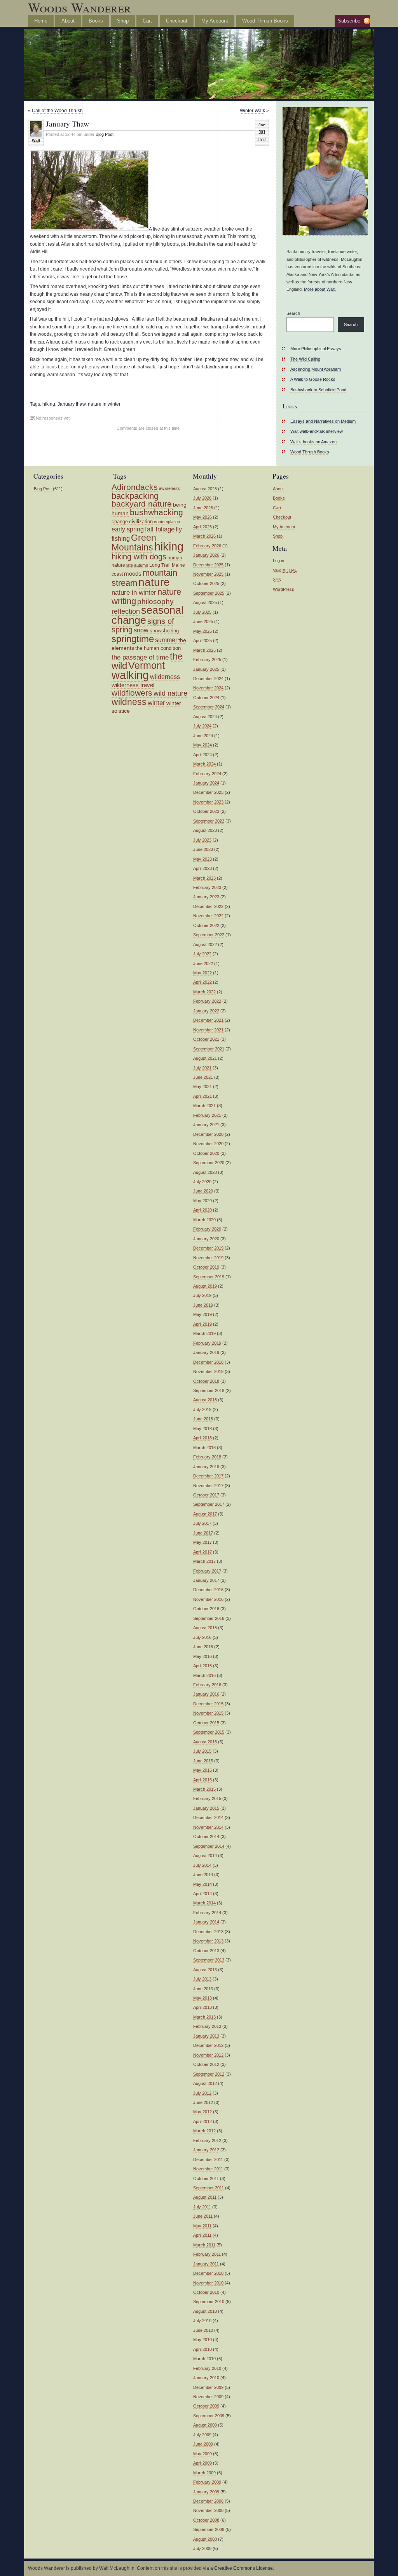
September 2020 (209, 1163)
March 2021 (204, 1106)
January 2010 (206, 2378)
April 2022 (202, 982)
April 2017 (202, 1552)
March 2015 (204, 1789)
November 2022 (208, 916)
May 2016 (202, 1656)
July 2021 (202, 1068)
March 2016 (204, 1675)
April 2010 (202, 2349)
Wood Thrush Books (265, 21)
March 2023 (204, 878)
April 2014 (202, 1894)
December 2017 (208, 1476)
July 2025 (202, 612)
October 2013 (206, 1951)
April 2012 (202, 2121)
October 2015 (206, 1723)
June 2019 (203, 1305)
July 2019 (202, 1295)
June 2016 (203, 1647)
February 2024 (207, 774)
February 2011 (207, 2254)
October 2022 (206, 925)
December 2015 (208, 1704)
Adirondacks (135, 487)
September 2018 (209, 1390)
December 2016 (208, 1590)
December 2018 (208, 1362)
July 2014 (202, 1865)
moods (133, 574)
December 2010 (208, 2273)
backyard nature (142, 504)
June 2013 (203, 1989)
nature (154, 582)
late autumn (137, 565)
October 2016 (206, 1609)
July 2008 (202, 2548)
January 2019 (206, 1352)
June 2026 (203, 508)
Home (41, 21)
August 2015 (205, 1742)
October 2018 (206, 1381)
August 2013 (205, 1970)
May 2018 (202, 1429)
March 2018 (204, 1448)
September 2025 (209, 593)
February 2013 (207, 2026)
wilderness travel (133, 685)
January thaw (72, 404)
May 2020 (202, 1201)
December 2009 (208, 2387)
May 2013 (202, 1998)
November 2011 (208, 2169)
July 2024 (202, 726)
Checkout (177, 21)
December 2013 (208, 1932)
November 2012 (208, 2055)
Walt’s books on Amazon (313, 442)
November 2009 (208, 2397)
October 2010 (206, 2292)
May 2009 (202, 2454)
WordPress (284, 589)
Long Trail (160, 565)
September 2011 (209, 2188)
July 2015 (202, 1751)
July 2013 (202, 1979)
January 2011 (206, 2264)
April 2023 (202, 868)
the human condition (158, 648)
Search (293, 313)
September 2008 (209, 2529)
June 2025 (203, 621)
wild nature (170, 693)
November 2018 (208, 1371)
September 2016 (209, 1618)
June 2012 (203, 2102)
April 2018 (202, 1438)
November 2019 (208, 1258)
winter (156, 703)
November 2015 (208, 1713)
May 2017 (202, 1542)
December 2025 (208, 565)
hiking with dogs (139, 557)
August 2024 (205, 717)
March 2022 (204, 992)
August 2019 (205, 1286)
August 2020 (205, 1172)
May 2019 (202, 1314)
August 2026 (205, 489)
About (68, 21)
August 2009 (205, 2425)
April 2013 (202, 2007)
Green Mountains (134, 542)
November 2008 (208, 2510)
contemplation (167, 522)
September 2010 (209, 2302)
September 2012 (209, 2074)
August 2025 (205, 602)
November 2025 (208, 574)
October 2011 (206, 2178)
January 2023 (206, 897)
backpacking (135, 496)
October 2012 (206, 2064)
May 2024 (202, 745)
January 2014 (206, 1922)
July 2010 (202, 2321)
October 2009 (206, 2406)
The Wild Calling (305, 359)
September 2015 (209, 1732)
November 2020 (208, 1144)
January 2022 (206, 1011)
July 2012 (202, 2093)
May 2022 (202, 973)
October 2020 (206, 1153)
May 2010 (202, 2340)
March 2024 (204, 764)
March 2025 (204, 650)
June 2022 (203, 963)
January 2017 (206, 1580)
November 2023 (208, 802)
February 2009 (207, 2482)
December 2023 (208, 792)
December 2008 (208, 2501)
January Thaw (67, 123)
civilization (141, 522)
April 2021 (202, 1096)
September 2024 (209, 707)
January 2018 (206, 1467)
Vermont (147, 666)
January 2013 (206, 2036)
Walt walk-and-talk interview (317, 431)
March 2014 (204, 1903)
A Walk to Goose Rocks (313, 379)
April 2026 (202, 527)
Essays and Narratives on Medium (323, 421)
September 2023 (209, 821)
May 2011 (202, 2226)
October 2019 (206, 1267)
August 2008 (205, 2539)
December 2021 (208, 1020)
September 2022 (209, 935)
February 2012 (207, 2140)
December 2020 (208, 1134)
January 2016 (206, 1694)
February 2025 (207, 660)
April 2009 (202, 2463)
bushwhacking (156, 512)
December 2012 (208, 2045)
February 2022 (207, 1001)
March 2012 (204, 2131)
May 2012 (202, 2112)
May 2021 (202, 1087)
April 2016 (202, 1666)
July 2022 (202, 954)
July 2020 (202, 1182)
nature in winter (104, 404)
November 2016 (208, 1599)
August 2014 (205, 1856)
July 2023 (202, 840)
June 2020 (203, 1191)
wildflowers (132, 693)
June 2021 (203, 1077)
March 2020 (204, 1220)
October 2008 (206, 2520)
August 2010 (205, 2311)
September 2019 (209, 1277)
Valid (285, 570)
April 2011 (202, 2235)
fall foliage (160, 529)
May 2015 (202, 1770)
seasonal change (148, 615)
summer (166, 640)
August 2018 (205, 1400)
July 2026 (202, 498)
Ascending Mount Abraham (316, 369)
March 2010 (204, 2359)
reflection (126, 611)
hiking (49, 404)
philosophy (155, 601)
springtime (133, 639)
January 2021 (206, 1125)
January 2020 (206, 1239)
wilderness (165, 677)
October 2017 (206, 1495)
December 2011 (208, 2159)
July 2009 (202, 2435)
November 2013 (208, 1941)
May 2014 (202, 1884)
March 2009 (204, 2473)
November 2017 (208, 1486)
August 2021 (205, 1058)
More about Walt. (320, 289)
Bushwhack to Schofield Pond (318, 390)
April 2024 (202, 755)
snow (141, 630)
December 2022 (208, 906)
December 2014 (208, 1817)
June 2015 (203, 1761)
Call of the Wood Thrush (57, 111)
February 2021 (207, 1115)
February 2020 (207, 1229)
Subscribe (349, 21)
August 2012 (205, 2083)
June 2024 (203, 736)
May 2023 (202, 859)
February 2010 (207, 2368)
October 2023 (206, 811)
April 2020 (202, 1210)
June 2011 (203, 2216)
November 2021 (208, 1030)
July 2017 (202, 1523)
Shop (123, 21)
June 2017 (203, 1533)
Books (96, 21)
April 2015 (202, 1780)
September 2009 (209, 2416)
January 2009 (206, 2492)
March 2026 (204, 536)
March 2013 (204, 2017)
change (120, 522)
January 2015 (206, 1808)
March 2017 (204, 1561)
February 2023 (207, 887)
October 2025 (206, 583)
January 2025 (206, 669)
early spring (128, 529)
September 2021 (209, 1049)
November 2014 (208, 1827)
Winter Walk (252, 111)
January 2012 (206, 2150)
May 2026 (202, 517)
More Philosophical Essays (316, 349)
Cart (147, 21)
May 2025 (202, 631)
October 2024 (206, 698)
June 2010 (203, 2330)
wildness (129, 702)
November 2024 (208, 688)
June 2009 (203, 2444)
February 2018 (207, 1457)
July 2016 (202, 1637)
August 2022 (205, 944)
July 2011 (202, 2207)
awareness (169, 488)
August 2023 (205, 830)
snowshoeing (164, 631)
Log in (278, 561)
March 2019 (204, 1333)
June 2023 (203, 849)
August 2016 (205, 1628)
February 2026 (207, 546)
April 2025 (202, 641)
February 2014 (207, 1913)
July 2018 (202, 1410)
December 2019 (208, 1248)
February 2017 (207, 1571)
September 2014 (209, 1846)
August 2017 (205, 1514)
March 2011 (204, 2245)
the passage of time (140, 657)
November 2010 (208, 2283)
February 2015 (207, 1798)
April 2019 (202, 1324)
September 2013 (209, 1960)
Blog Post (105, 134)
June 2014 (203, 1875)
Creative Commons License (244, 2568)
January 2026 (206, 555)
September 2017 (209, 1504)
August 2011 (205, 2197)
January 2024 (206, 783)
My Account (215, 21)
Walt (36, 140)
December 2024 (208, 679)
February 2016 (207, 1685)
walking (130, 675)
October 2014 (206, 1837)
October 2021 (206, 1039)
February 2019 (207, 1343)
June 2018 (203, 1419)
